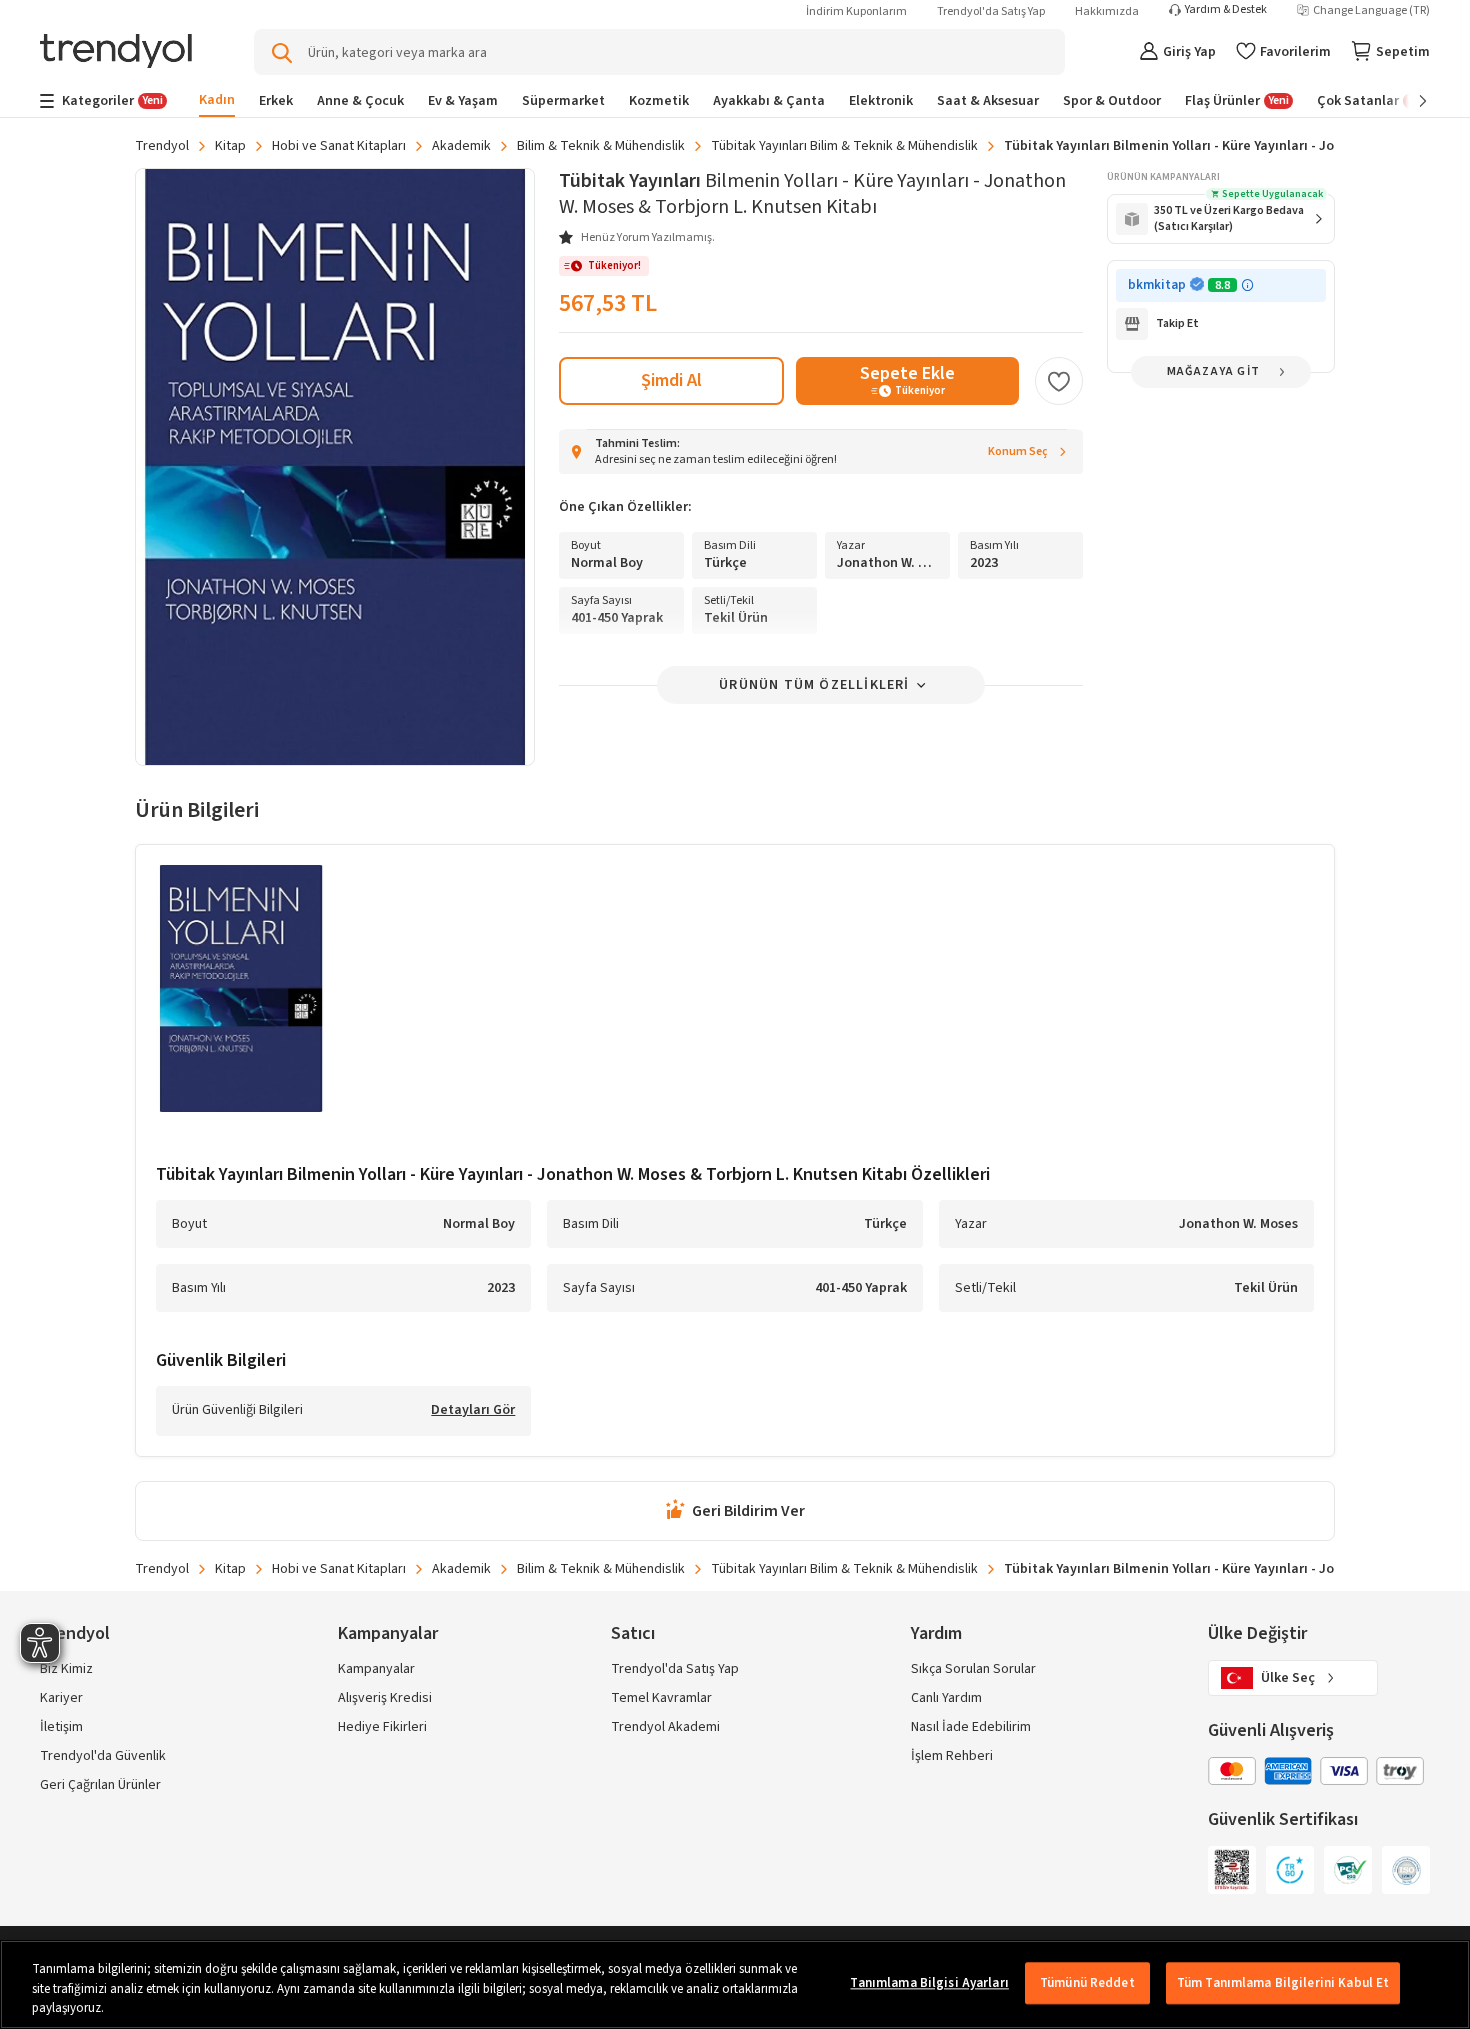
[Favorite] (1059, 381)
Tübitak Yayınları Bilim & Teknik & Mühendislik (844, 146)
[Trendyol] (116, 52)
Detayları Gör (473, 1411)
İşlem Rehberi (952, 1756)
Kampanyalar (376, 1669)
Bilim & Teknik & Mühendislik (601, 146)
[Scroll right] (1409, 101)
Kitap (230, 146)
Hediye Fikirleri (382, 1727)
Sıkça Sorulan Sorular (973, 1669)
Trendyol (162, 146)
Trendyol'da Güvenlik (103, 1756)
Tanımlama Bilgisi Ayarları (929, 1983)
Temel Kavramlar (661, 1698)
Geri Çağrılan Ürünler (100, 1785)
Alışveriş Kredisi (385, 1698)
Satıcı (633, 1633)
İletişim (61, 1727)
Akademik (461, 146)
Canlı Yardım (946, 1698)
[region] (735, 1984)
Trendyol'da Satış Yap (991, 11)
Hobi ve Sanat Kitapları (339, 146)
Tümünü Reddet (1087, 1983)
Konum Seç (1018, 451)
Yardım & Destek (1226, 10)
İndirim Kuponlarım (856, 11)
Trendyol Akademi (665, 1727)
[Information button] (1247, 285)
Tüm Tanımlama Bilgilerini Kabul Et (1283, 1983)
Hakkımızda (1107, 11)
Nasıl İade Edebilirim (971, 1727)
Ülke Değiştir (1257, 1633)
